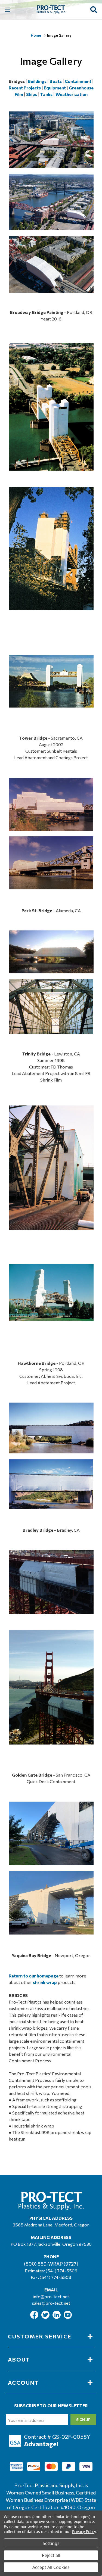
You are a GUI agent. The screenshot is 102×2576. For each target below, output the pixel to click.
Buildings (37, 81)
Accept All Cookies (51, 2567)
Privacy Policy (84, 2532)
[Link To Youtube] (68, 2317)
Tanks (46, 94)
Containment (78, 81)
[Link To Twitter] (46, 2317)
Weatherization (72, 94)
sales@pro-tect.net (51, 2303)
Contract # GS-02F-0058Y (57, 2437)
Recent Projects (25, 88)
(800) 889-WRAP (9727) (51, 2264)
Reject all (51, 2555)
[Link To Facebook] (35, 2317)
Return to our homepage (34, 1976)
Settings (51, 2543)
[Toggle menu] (7, 10)
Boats (56, 81)
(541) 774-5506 (61, 2271)
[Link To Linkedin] (57, 2317)
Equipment (55, 88)
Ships (32, 94)
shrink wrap (45, 1982)
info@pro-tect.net (51, 2296)
